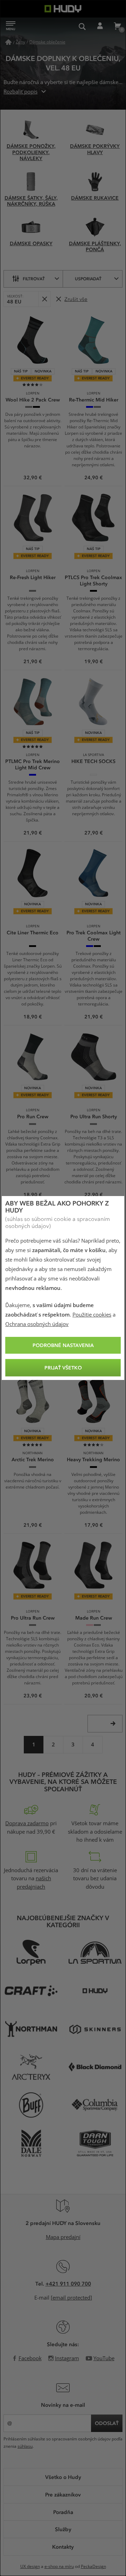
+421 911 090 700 (68, 2283)
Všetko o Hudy (63, 2477)
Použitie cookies (92, 1315)
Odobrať (44, 299)
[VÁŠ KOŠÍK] (117, 26)
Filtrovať (34, 279)
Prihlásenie (100, 26)
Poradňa (63, 2512)
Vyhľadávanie (82, 26)
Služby (63, 2529)
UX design (30, 2567)
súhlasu (25, 2446)
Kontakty (63, 2547)
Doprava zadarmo (27, 1823)
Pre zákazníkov (63, 2494)
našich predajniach (34, 1883)
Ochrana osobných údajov (37, 1324)
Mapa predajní (63, 2237)
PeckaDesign (93, 2567)
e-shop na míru (59, 2567)
